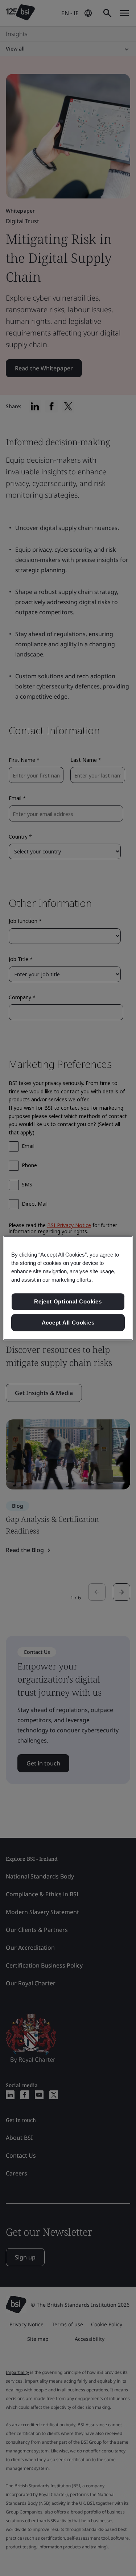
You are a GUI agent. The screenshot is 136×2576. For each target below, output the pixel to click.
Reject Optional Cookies (68, 1301)
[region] (68, 1288)
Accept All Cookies (68, 1323)
